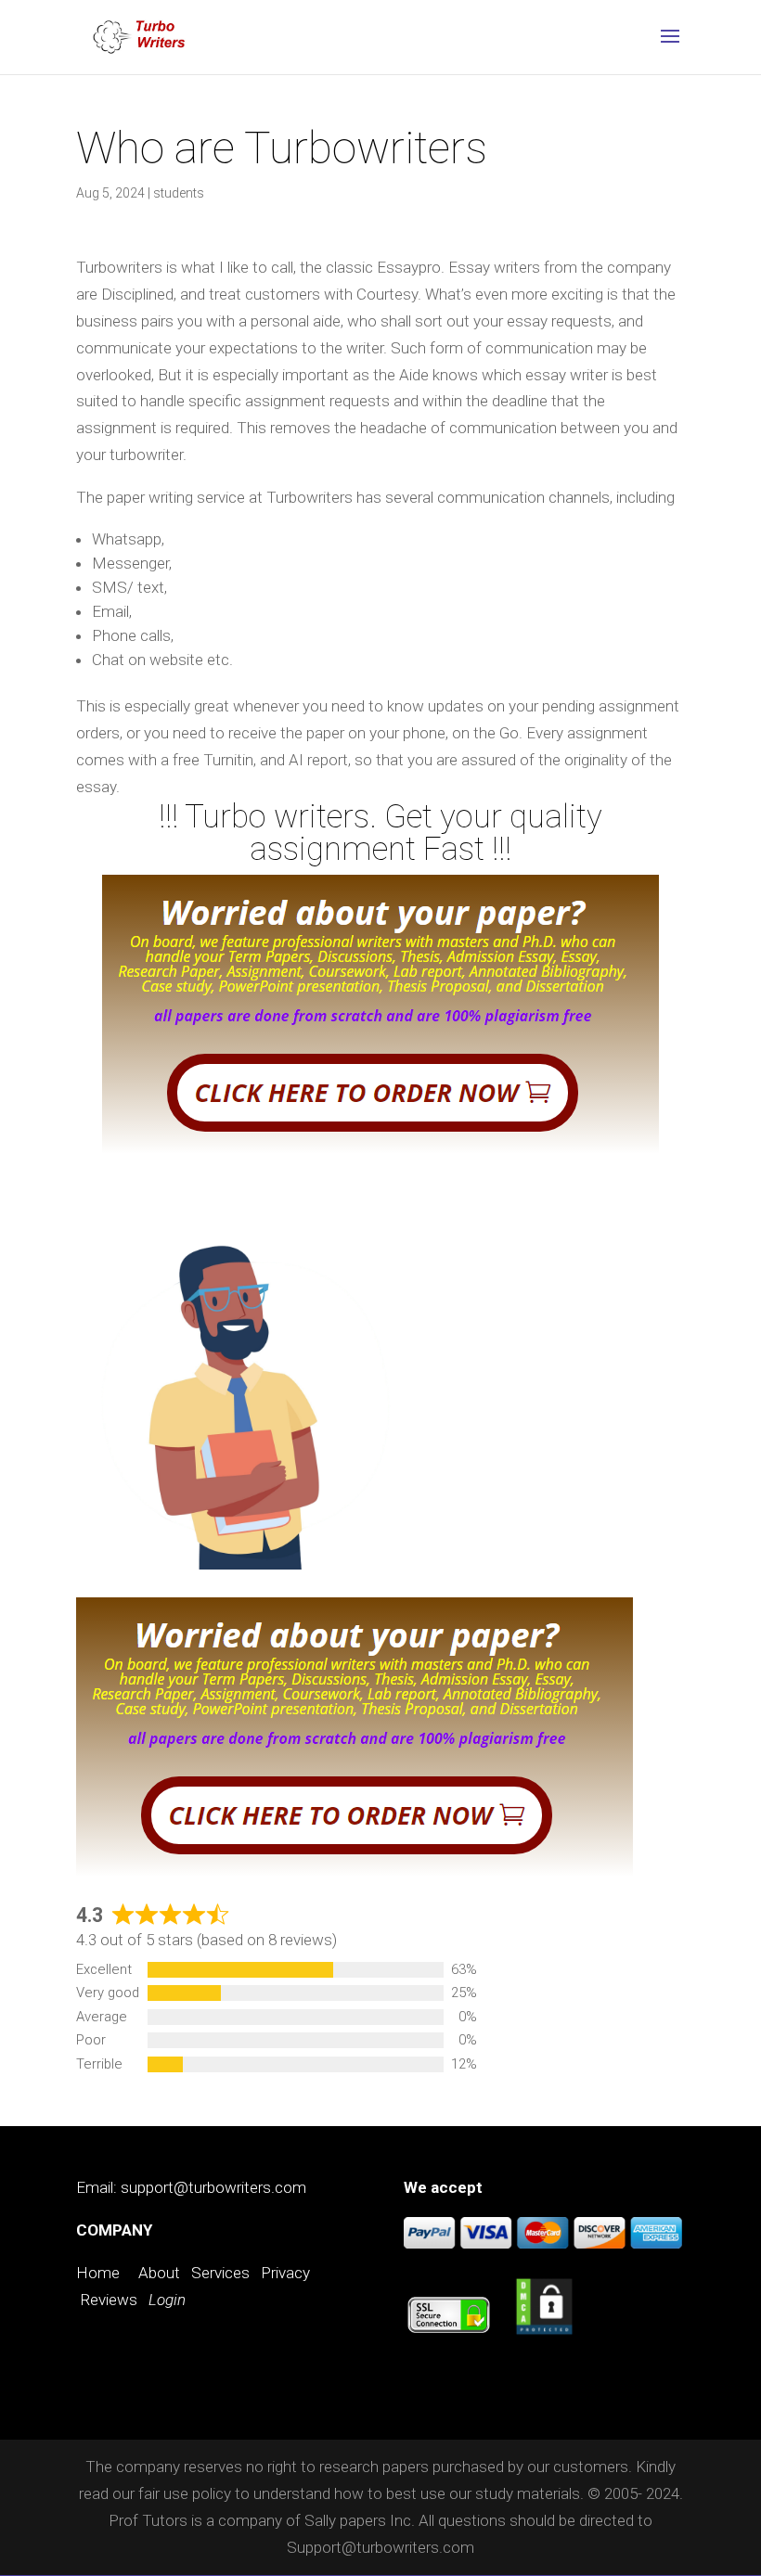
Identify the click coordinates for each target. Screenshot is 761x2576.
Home (98, 2273)
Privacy (285, 2273)
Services (220, 2273)
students (179, 193)
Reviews (109, 2300)
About (159, 2273)
